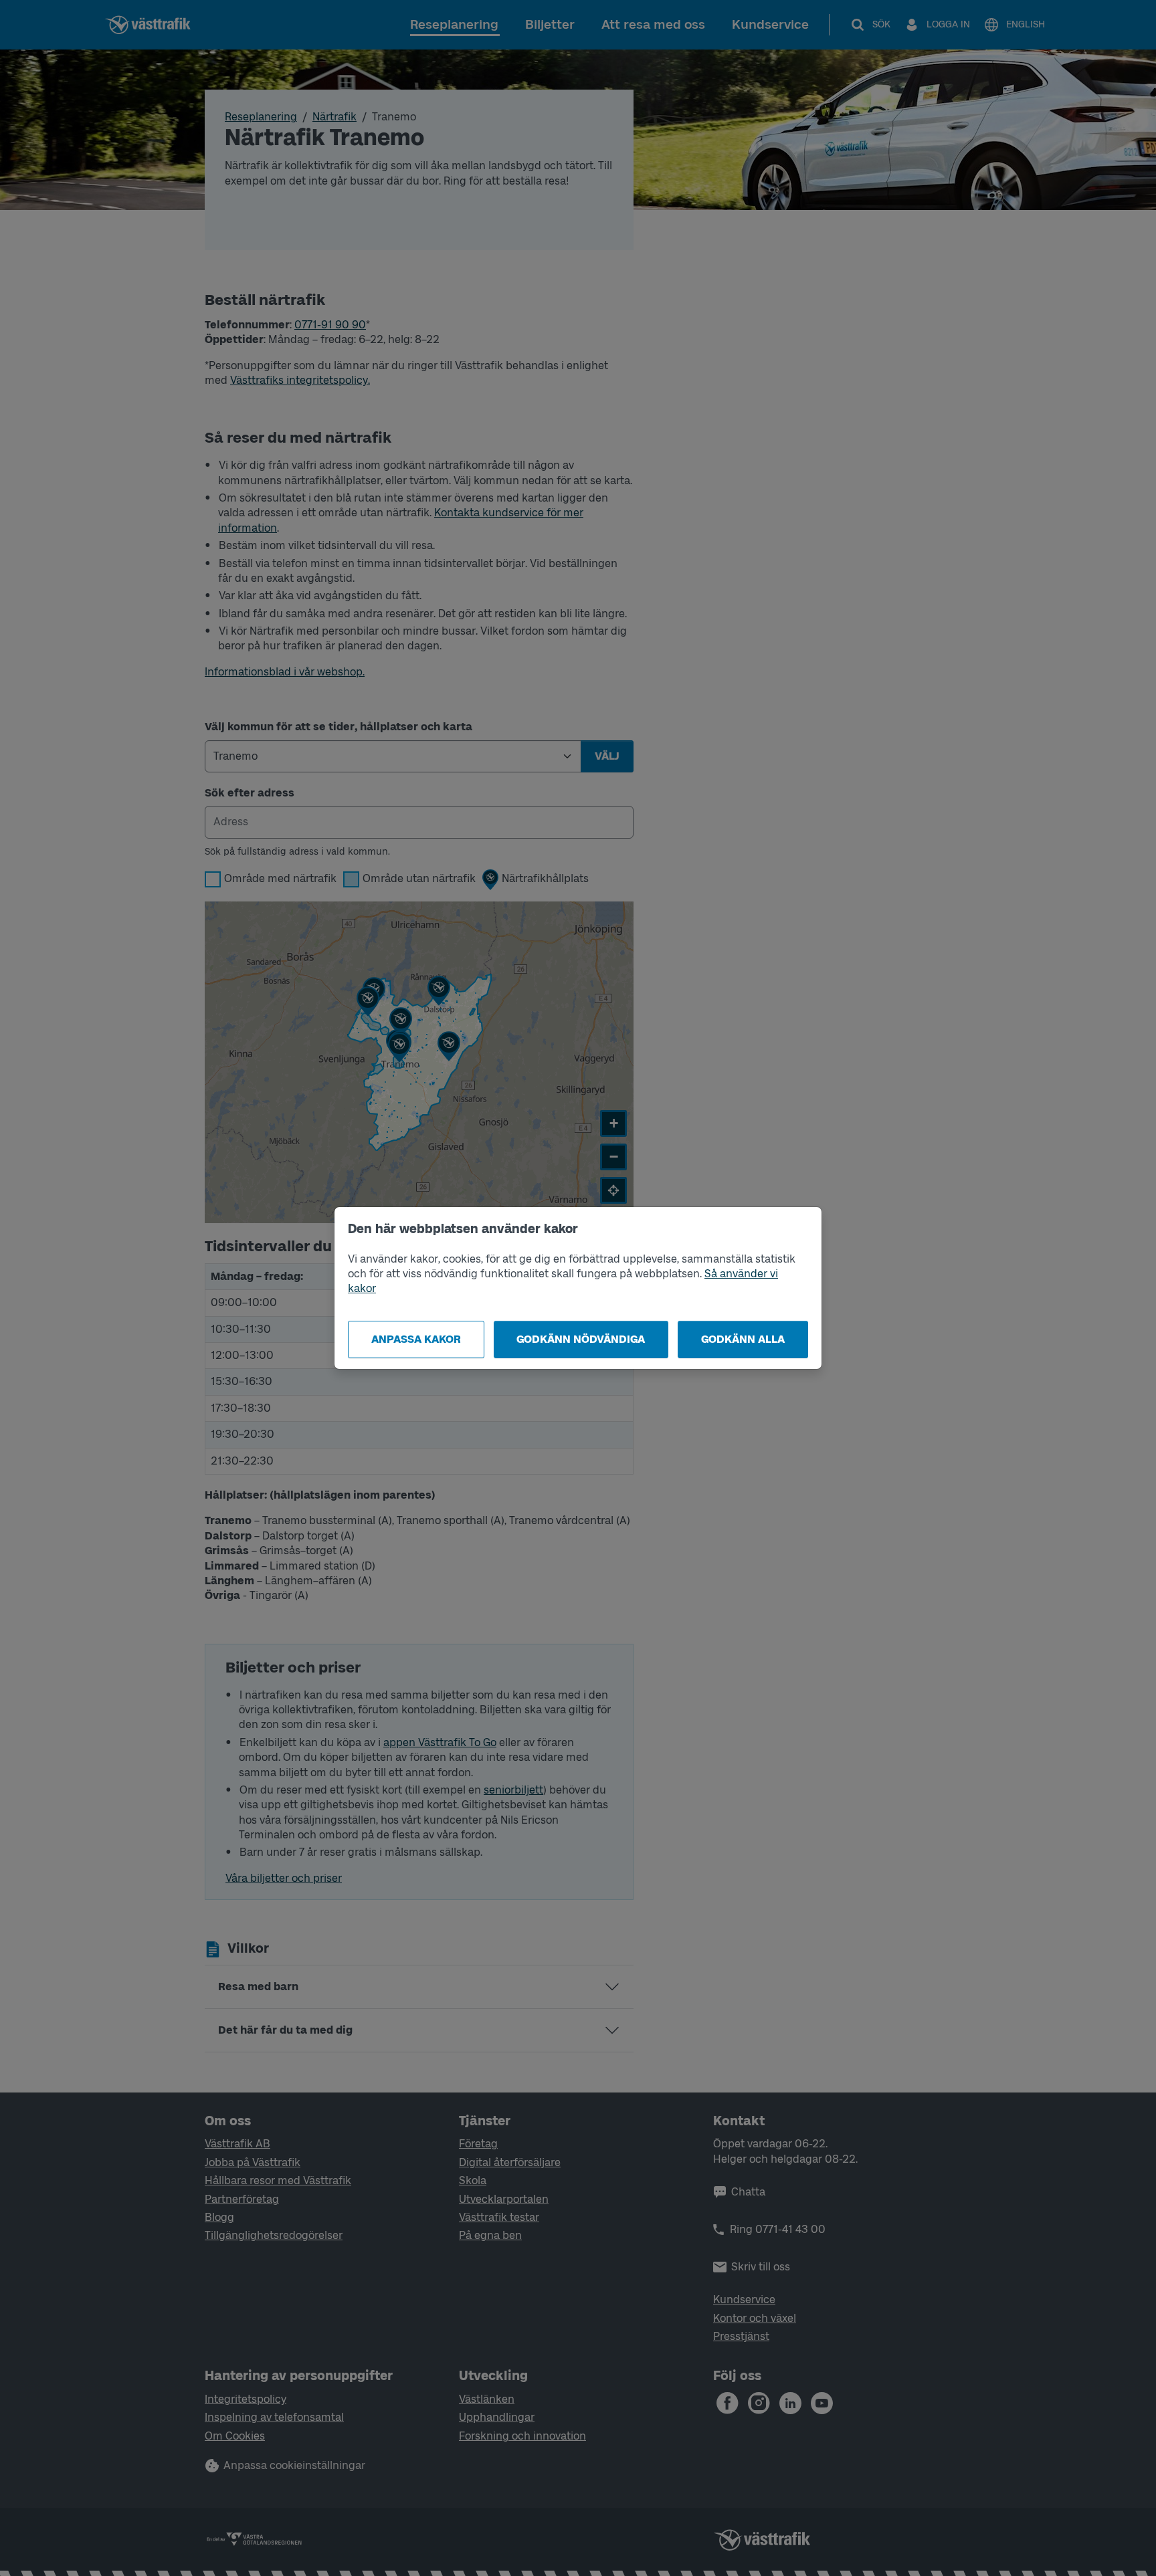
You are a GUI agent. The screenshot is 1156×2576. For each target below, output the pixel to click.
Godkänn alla (743, 1339)
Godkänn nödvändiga (581, 1339)
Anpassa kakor (416, 1339)
